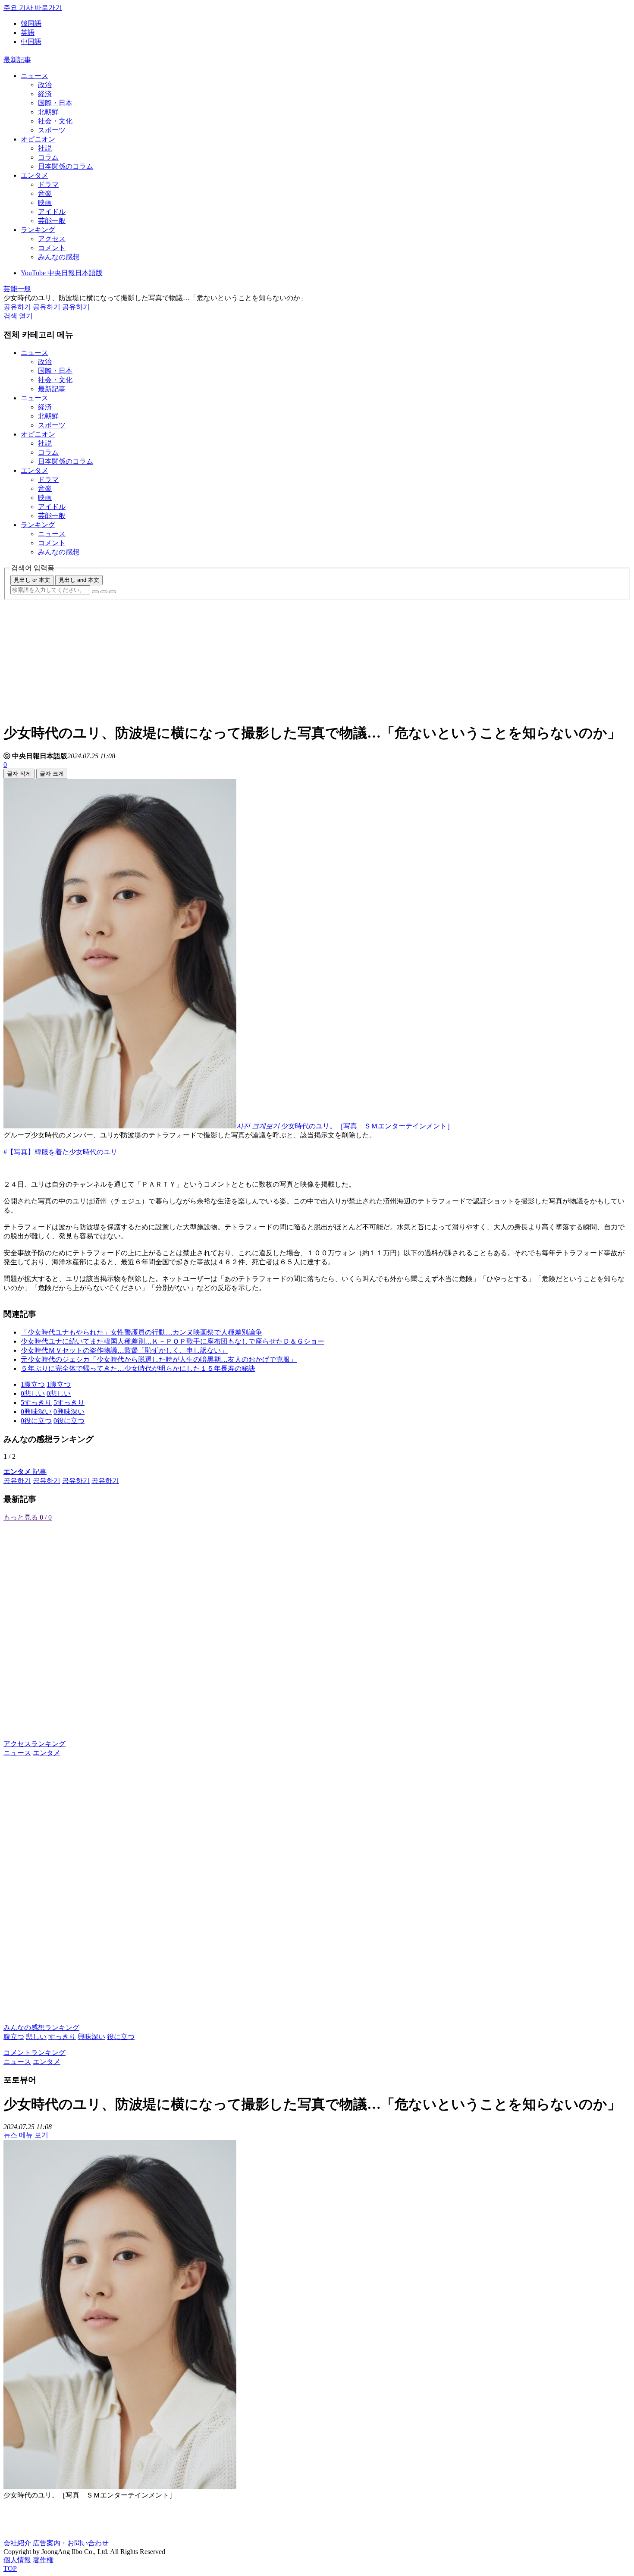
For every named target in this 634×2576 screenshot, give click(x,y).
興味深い (91, 2037)
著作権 (43, 2560)
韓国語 (31, 24)
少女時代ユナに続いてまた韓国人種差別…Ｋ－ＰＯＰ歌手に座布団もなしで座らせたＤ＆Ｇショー (173, 1341)
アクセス (52, 239)
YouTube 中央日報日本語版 (62, 273)
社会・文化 (55, 121)
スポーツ (52, 130)
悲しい (36, 2037)
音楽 (45, 193)
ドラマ (48, 184)
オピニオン (38, 139)
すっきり (62, 2037)
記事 (25, 1472)
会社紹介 (17, 2543)
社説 (45, 148)
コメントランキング (35, 2053)
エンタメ (35, 175)
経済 (45, 94)
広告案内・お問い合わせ (71, 2543)
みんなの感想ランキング (41, 2028)
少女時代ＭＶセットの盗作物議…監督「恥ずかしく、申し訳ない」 (124, 1350)
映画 (45, 203)
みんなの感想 (59, 257)
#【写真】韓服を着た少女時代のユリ (60, 1152)
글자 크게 (52, 774)
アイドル (52, 212)
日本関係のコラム (66, 166)
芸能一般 (52, 221)
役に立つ (121, 2037)
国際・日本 (55, 103)
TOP (10, 2568)
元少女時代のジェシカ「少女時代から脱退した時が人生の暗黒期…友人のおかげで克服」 (159, 1359)
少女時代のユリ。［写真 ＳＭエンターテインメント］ (367, 1126)
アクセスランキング (35, 1744)
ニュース (35, 76)
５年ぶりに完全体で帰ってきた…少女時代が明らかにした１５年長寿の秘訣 (138, 1368)
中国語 (31, 42)
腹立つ (14, 2037)
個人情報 (17, 2560)
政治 (45, 85)
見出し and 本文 (79, 580)
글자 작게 (19, 774)
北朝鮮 (48, 112)
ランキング (38, 230)
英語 (28, 33)
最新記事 (17, 60)
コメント (52, 248)
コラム (48, 157)
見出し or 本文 (32, 580)
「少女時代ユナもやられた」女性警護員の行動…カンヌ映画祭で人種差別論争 (141, 1332)
